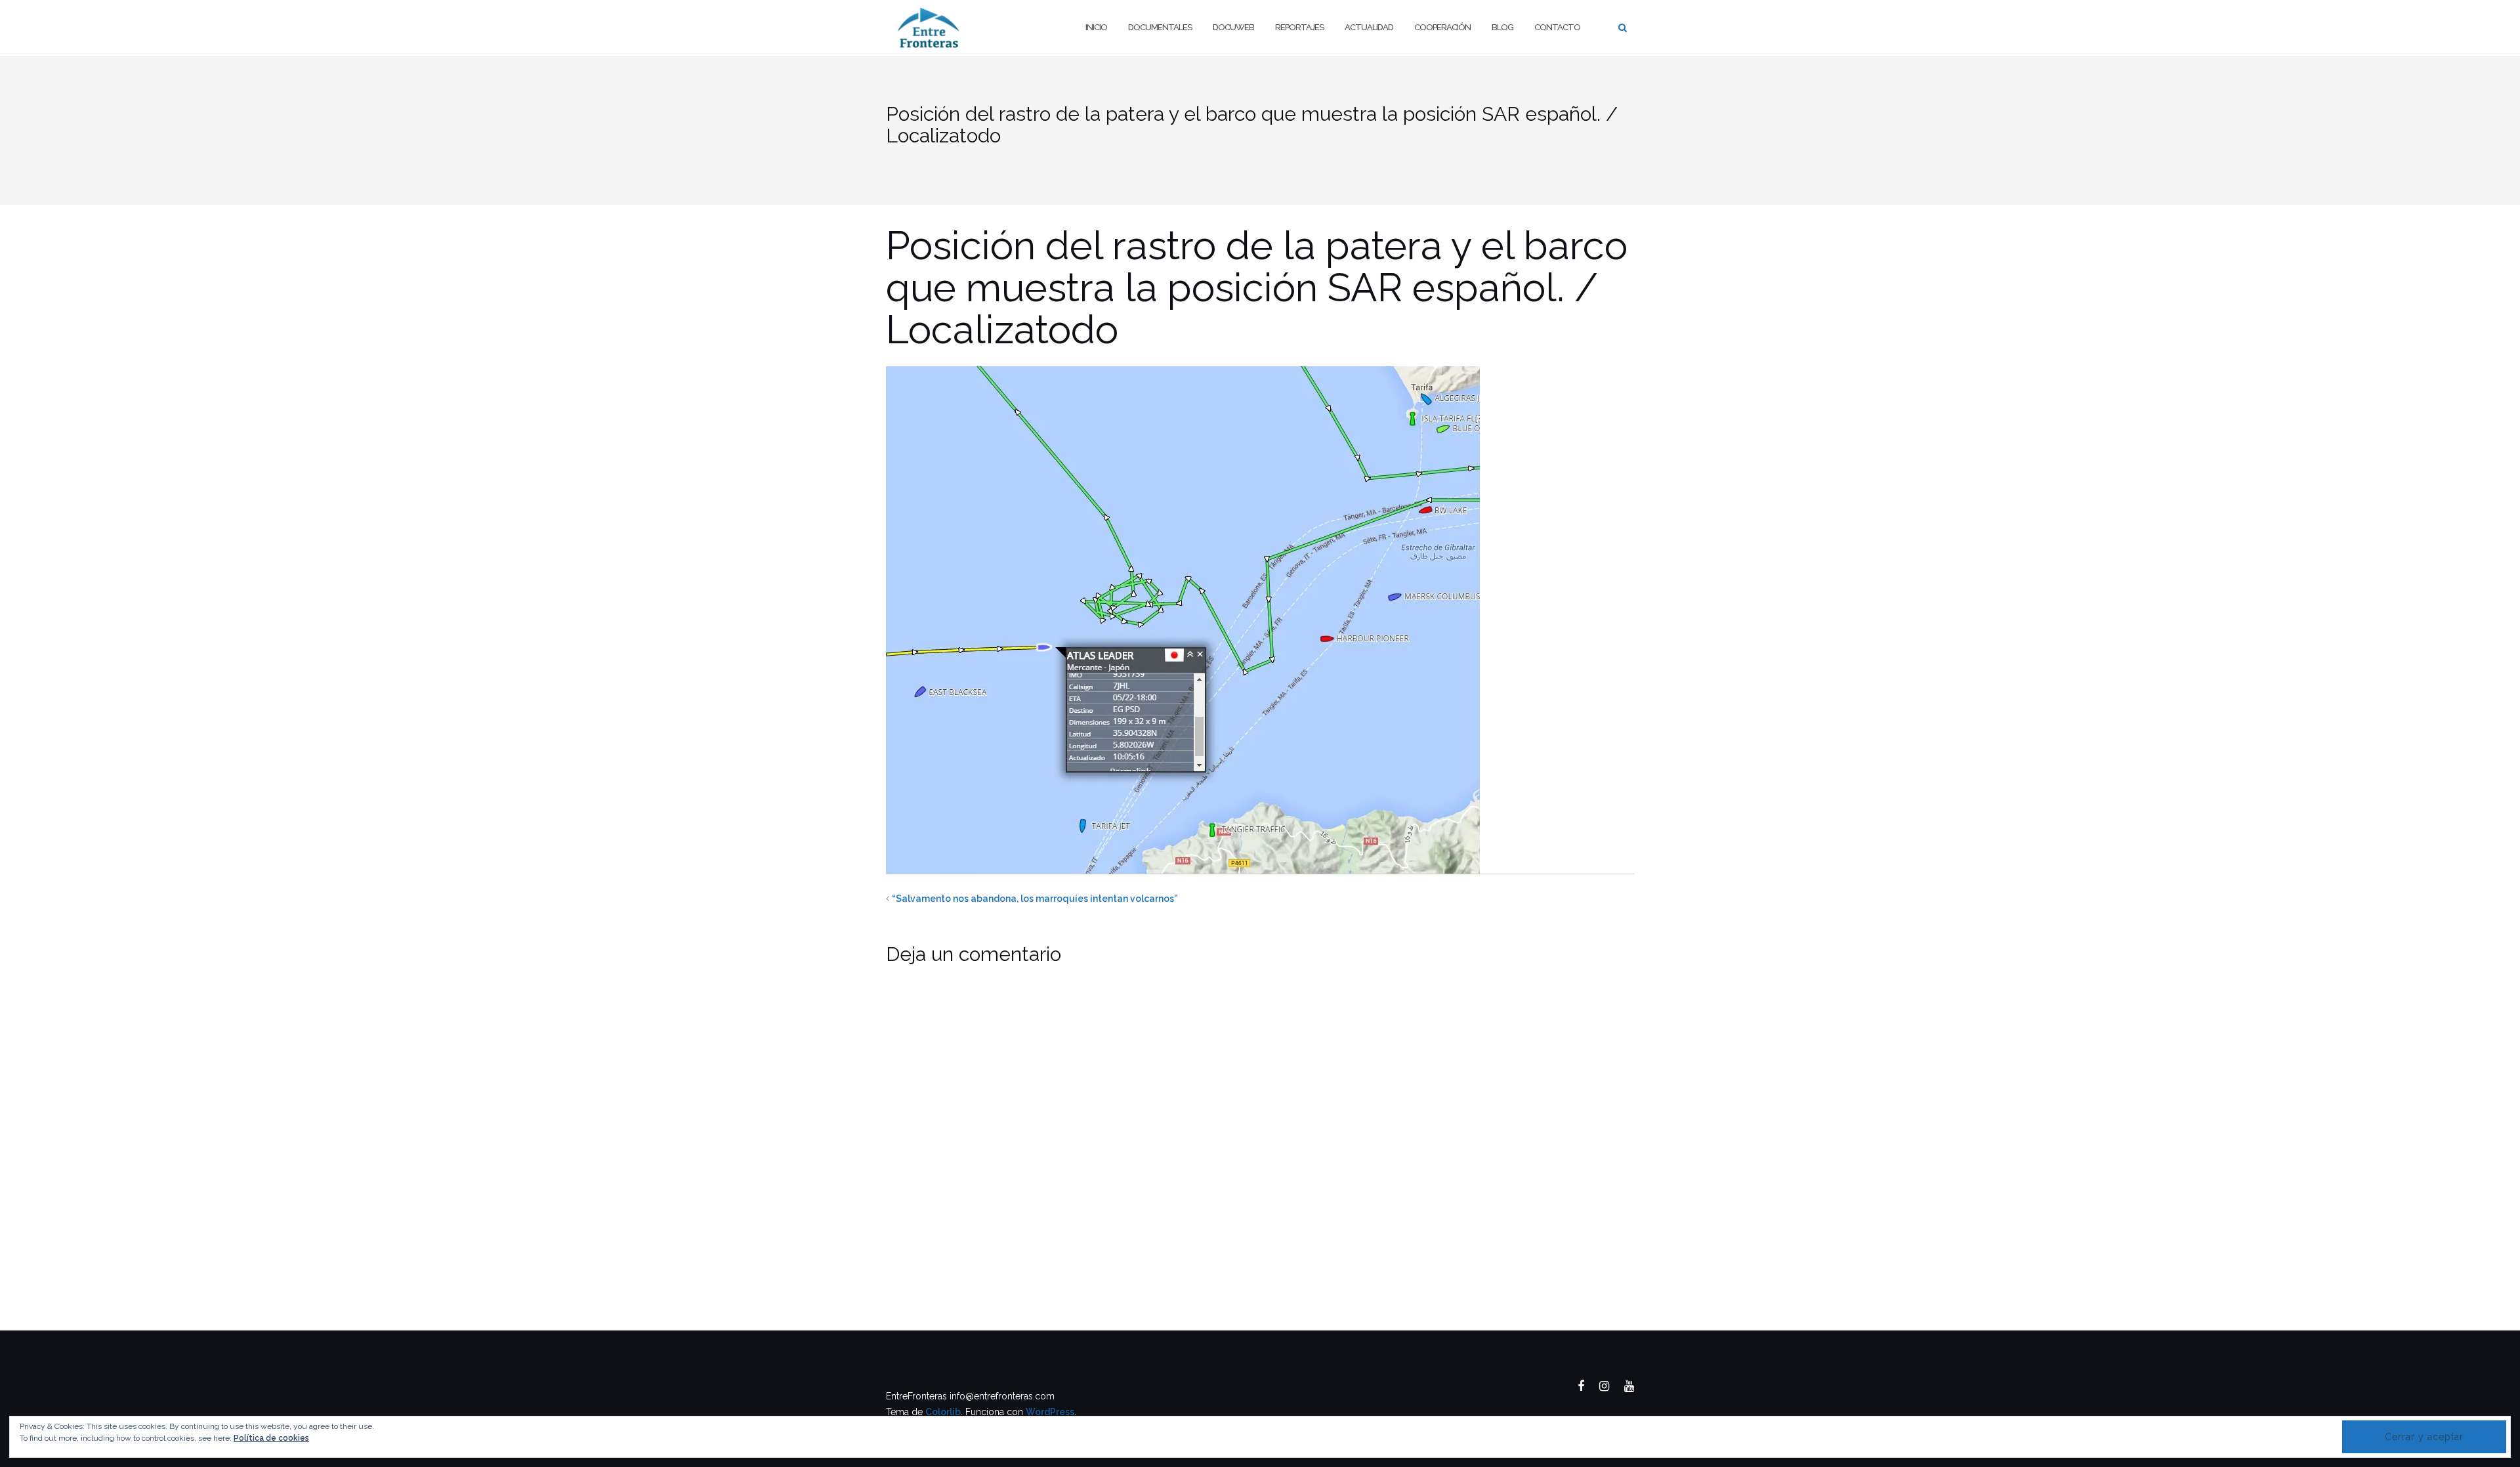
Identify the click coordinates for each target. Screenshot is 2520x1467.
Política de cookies (271, 1438)
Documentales (1160, 27)
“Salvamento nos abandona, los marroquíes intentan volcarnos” (1035, 899)
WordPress (1050, 1412)
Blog (1502, 27)
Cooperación (1442, 27)
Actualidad (1369, 27)
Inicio (1096, 27)
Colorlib (943, 1412)
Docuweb (1233, 27)
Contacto (1557, 27)
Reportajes (1299, 27)
